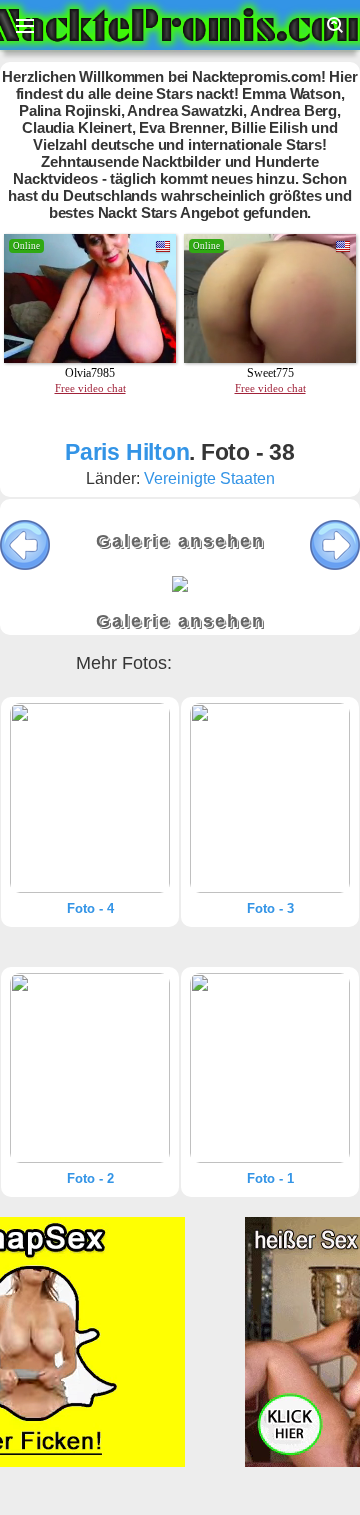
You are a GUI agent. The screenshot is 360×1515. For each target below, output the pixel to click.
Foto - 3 (270, 908)
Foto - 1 (270, 1178)
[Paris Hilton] (90, 798)
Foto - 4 (90, 908)
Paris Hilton (127, 452)
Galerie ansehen (180, 541)
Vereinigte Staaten (209, 478)
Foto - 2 (90, 1178)
